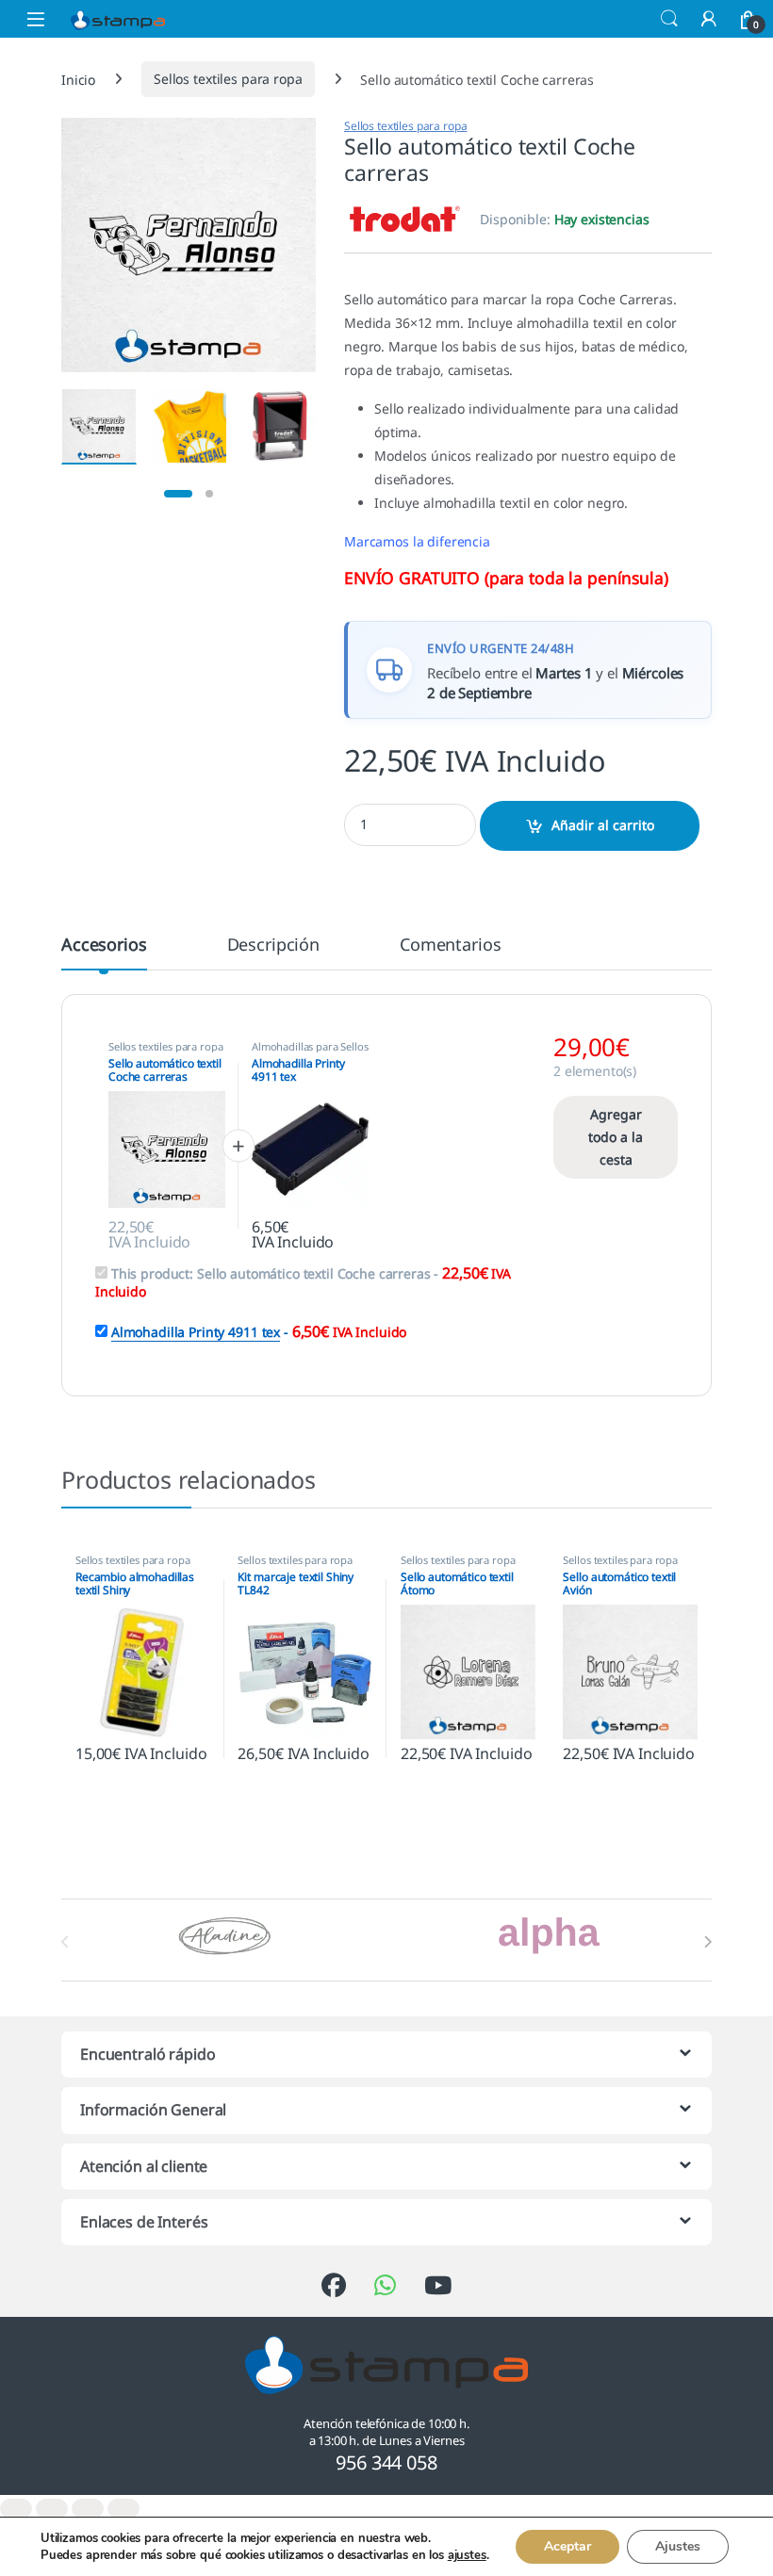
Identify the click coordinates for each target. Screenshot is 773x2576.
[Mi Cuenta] (709, 18)
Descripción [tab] (273, 946)
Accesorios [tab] (104, 946)
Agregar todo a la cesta (616, 1137)
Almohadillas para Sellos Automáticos (310, 1052)
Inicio (78, 79)
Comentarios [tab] (450, 946)
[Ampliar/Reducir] (16, 2509)
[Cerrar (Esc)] (123, 2509)
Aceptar (567, 2546)
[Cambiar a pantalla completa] (52, 2509)
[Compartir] (88, 2509)
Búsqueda (669, 19)
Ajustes (678, 2546)
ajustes (467, 2555)
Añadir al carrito (603, 825)
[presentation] (707, 1942)
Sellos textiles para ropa (228, 79)
